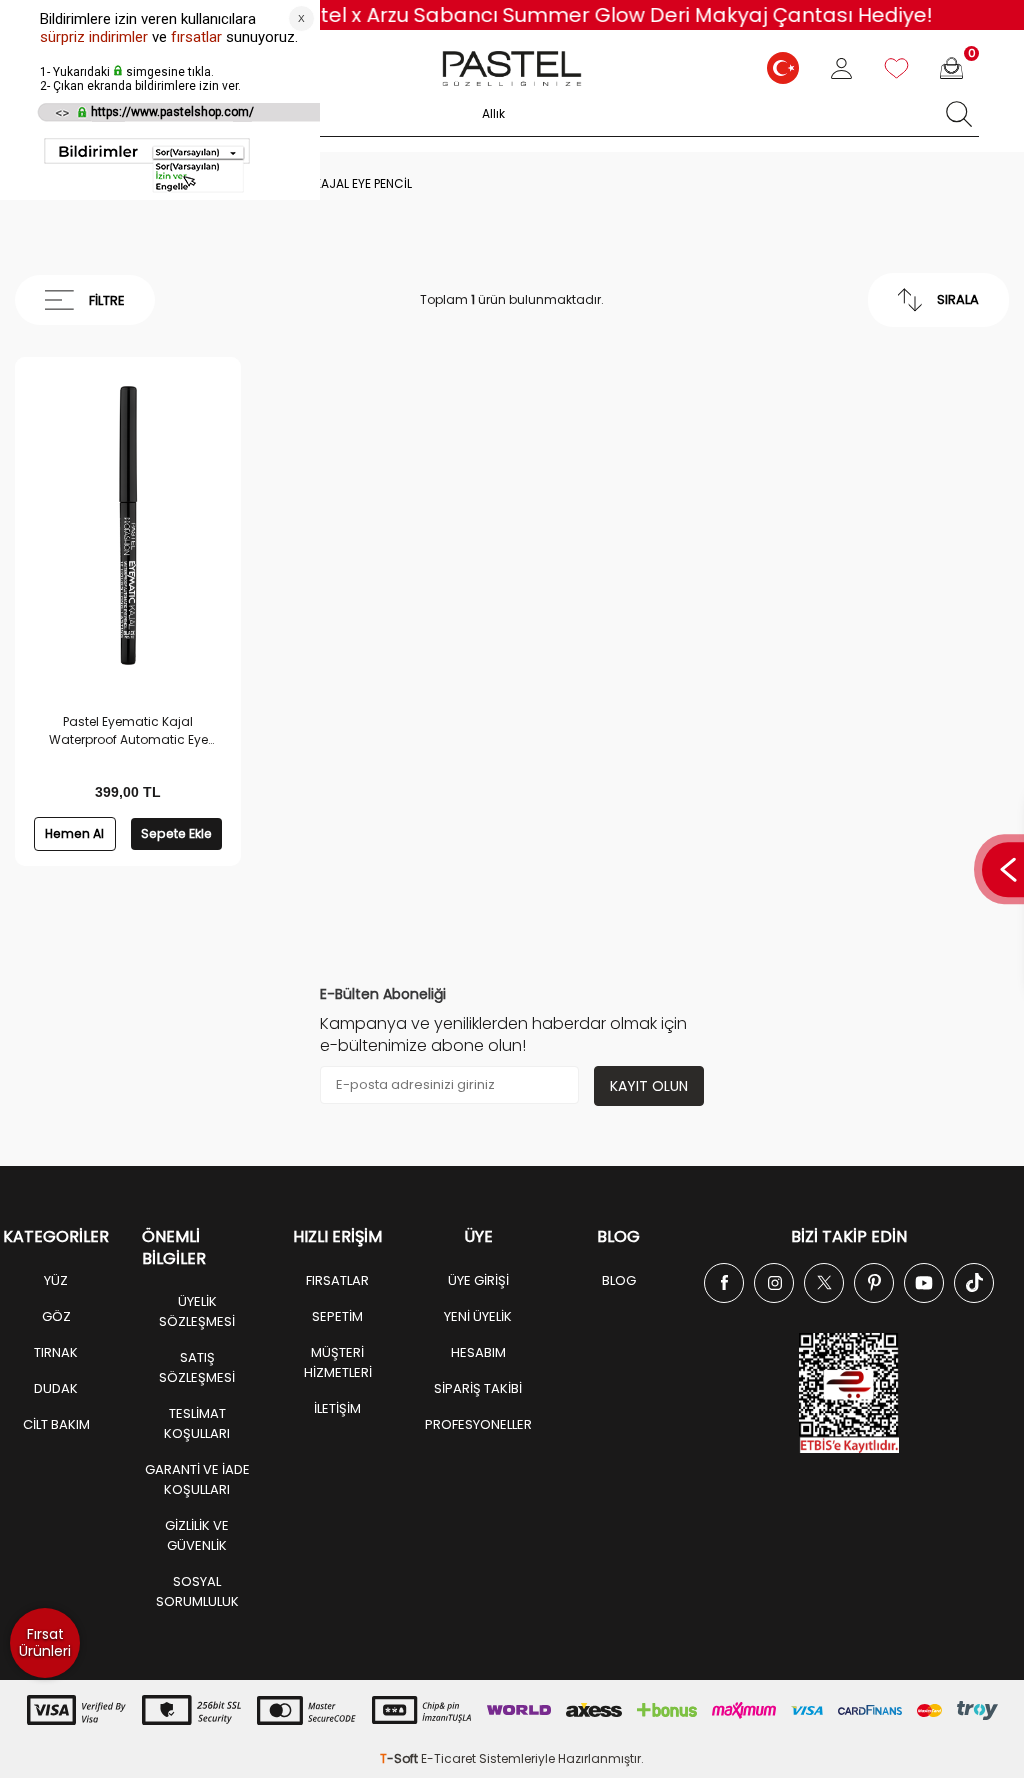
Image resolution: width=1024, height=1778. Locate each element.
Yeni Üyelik (478, 1316)
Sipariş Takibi (478, 1388)
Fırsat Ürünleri (45, 1642)
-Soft (400, 1758)
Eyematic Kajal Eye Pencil (333, 184)
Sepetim (337, 1316)
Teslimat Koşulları (197, 1423)
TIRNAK (56, 1352)
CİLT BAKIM (56, 1424)
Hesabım (478, 1352)
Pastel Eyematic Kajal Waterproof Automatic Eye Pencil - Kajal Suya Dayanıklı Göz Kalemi (128, 731)
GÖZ (56, 1316)
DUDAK (56, 1388)
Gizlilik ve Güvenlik (197, 1535)
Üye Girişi (478, 1280)
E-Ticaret (448, 1758)
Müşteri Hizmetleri (338, 1362)
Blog (619, 1280)
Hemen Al (74, 833)
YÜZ (56, 1280)
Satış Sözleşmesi (197, 1367)
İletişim (337, 1408)
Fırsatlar (337, 1280)
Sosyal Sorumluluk (197, 1591)
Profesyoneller (478, 1424)
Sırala (958, 299)
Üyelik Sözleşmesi (197, 1311)
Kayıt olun (649, 1086)
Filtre (107, 300)
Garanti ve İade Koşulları (197, 1479)
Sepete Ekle (176, 833)
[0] (951, 68)
